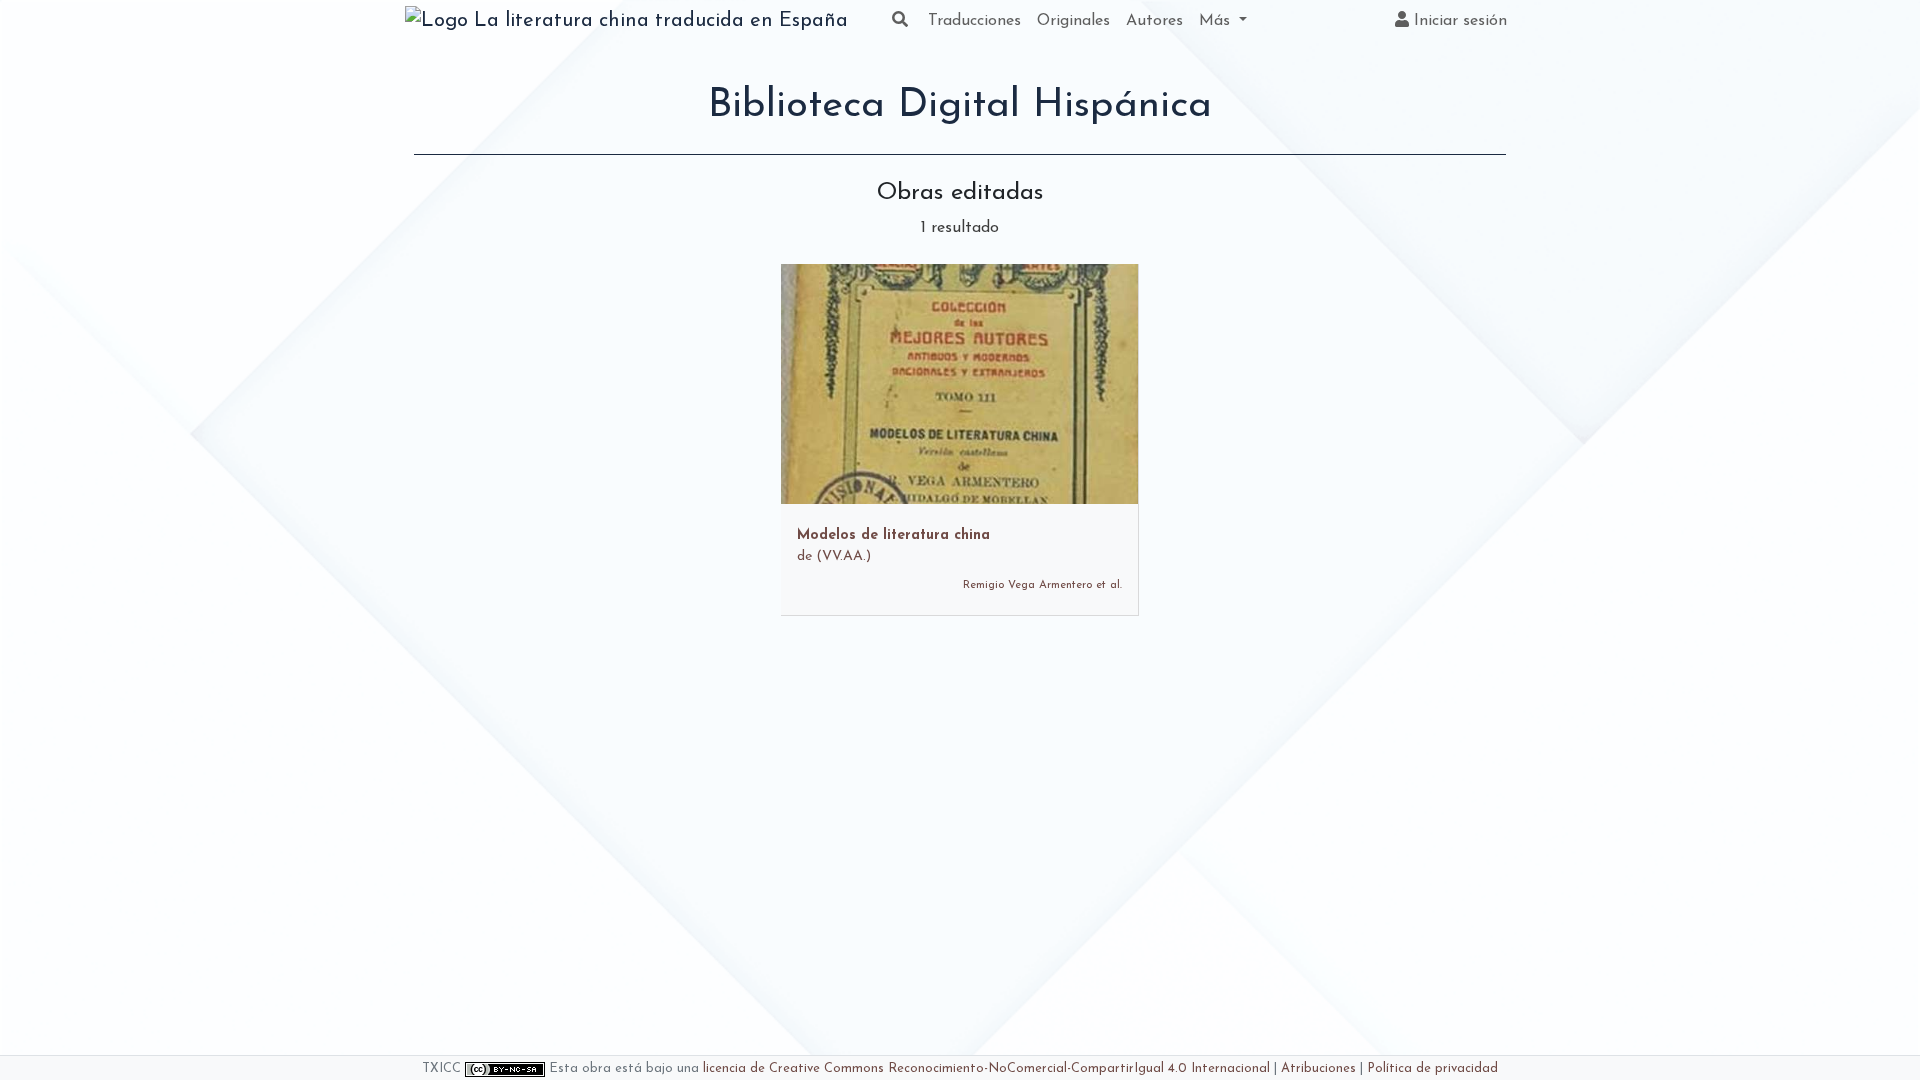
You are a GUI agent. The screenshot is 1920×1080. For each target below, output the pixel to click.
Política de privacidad (1432, 1068)
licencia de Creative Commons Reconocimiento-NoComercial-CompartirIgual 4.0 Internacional (986, 1068)
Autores (1154, 21)
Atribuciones (1318, 1068)
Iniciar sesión (1458, 21)
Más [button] (1217, 21)
